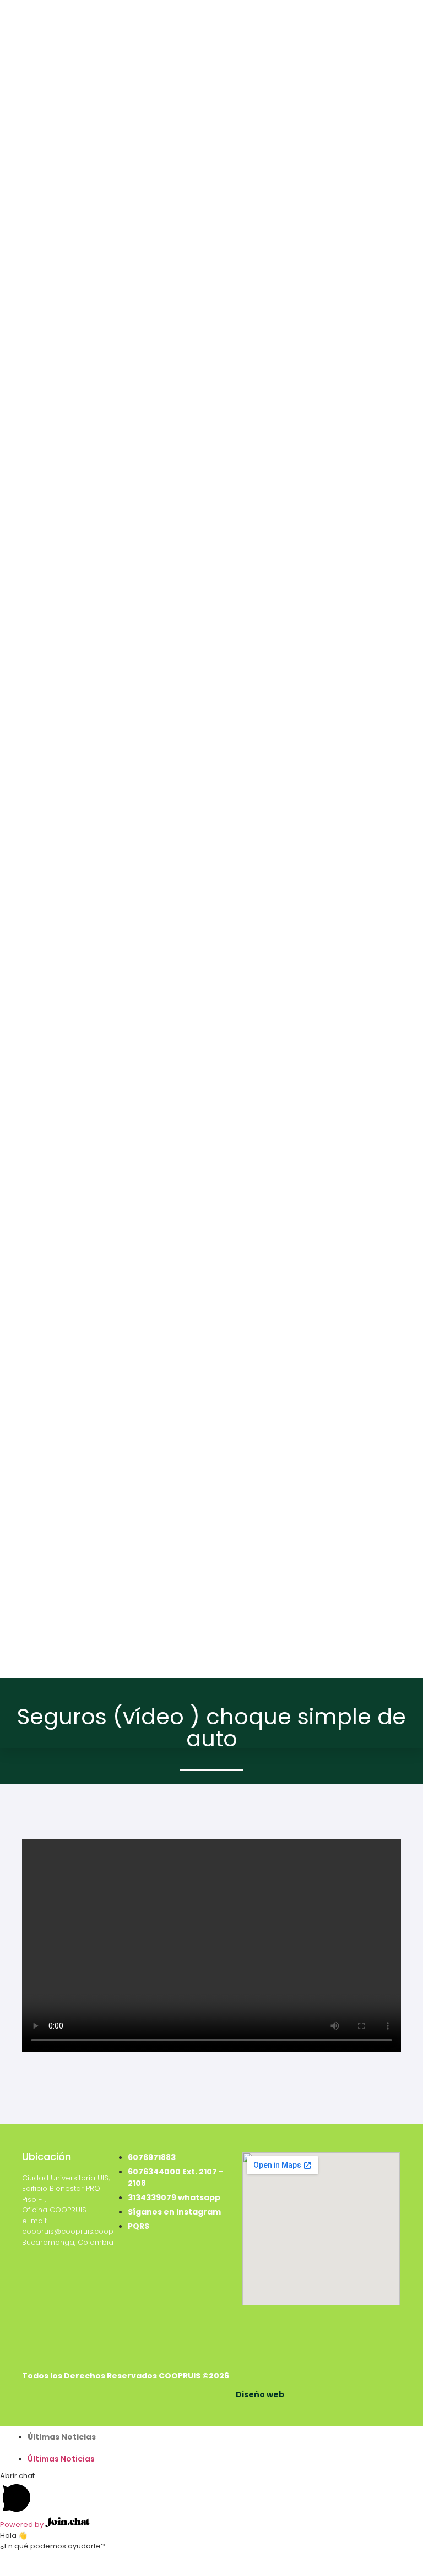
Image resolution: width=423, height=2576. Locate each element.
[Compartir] (47, 2559)
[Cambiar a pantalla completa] (28, 2559)
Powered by (23, 2525)
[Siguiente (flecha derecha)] (28, 2572)
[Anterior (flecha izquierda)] (9, 2572)
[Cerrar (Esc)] (67, 2559)
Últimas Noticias (62, 2437)
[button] (211, 2448)
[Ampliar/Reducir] (9, 2559)
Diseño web (260, 2394)
